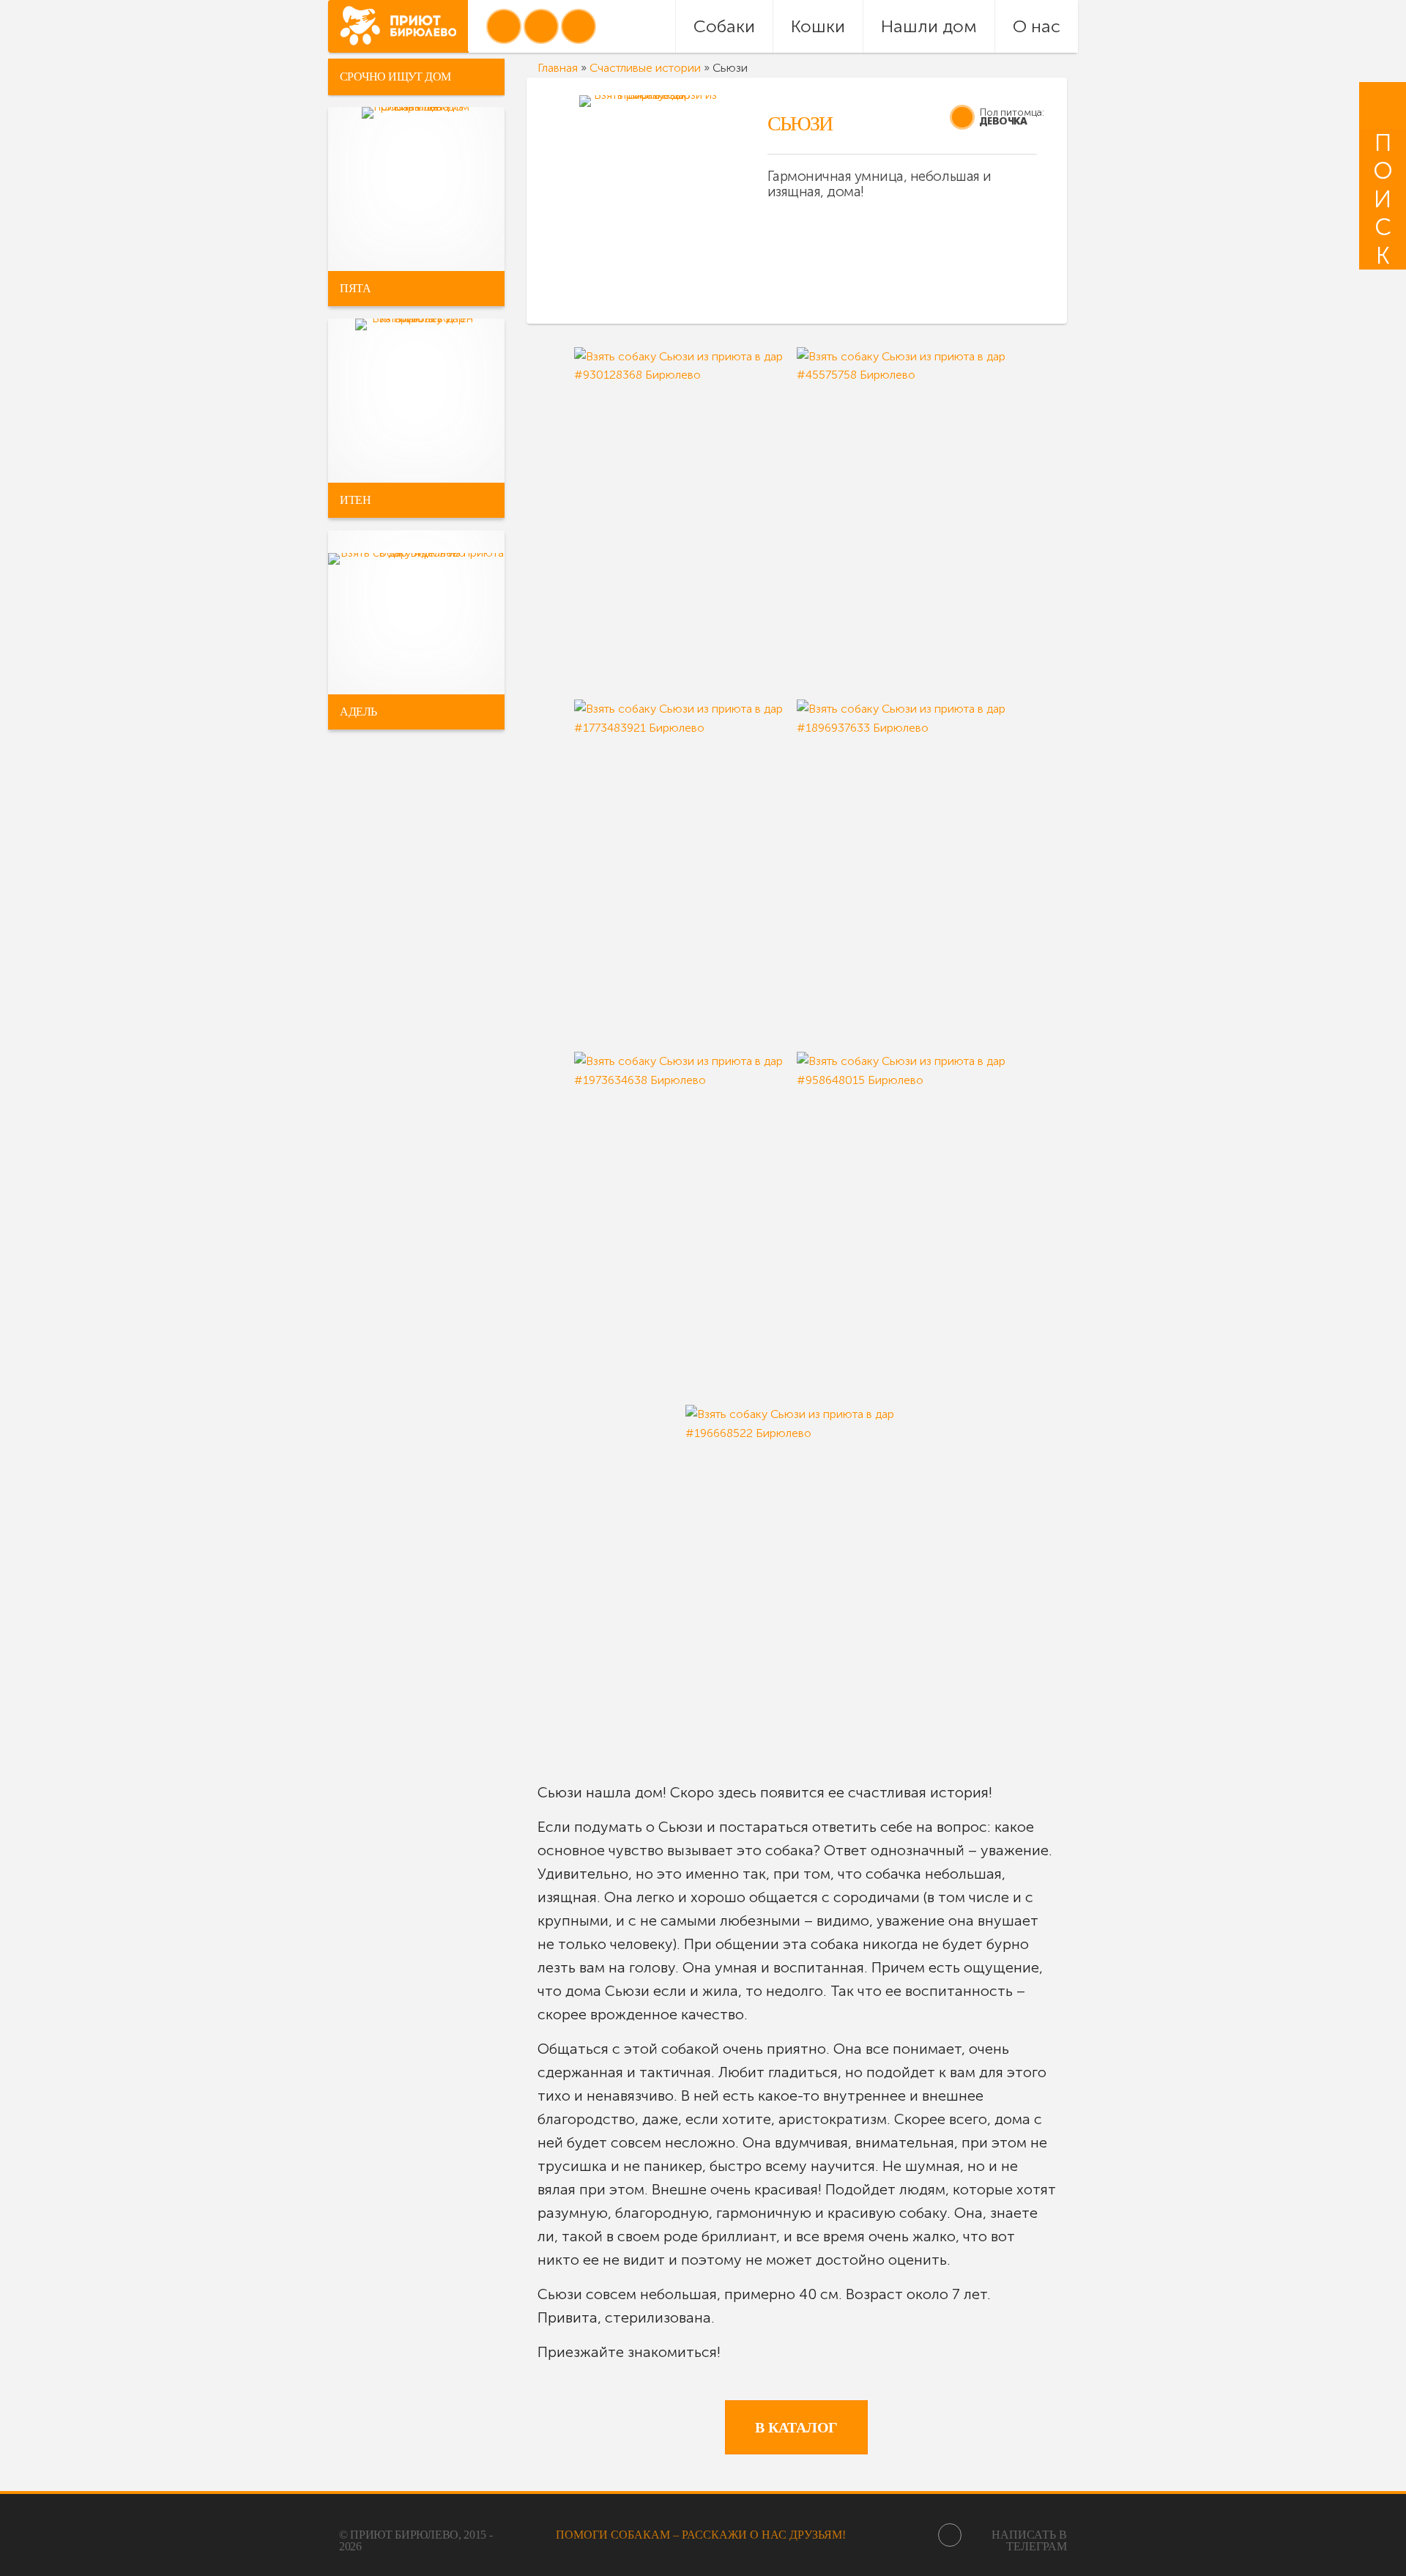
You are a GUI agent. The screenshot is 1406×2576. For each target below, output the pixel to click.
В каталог (796, 2427)
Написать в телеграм (1029, 2540)
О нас (1037, 26)
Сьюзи (800, 123)
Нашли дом (929, 26)
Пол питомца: (1012, 112)
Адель (358, 712)
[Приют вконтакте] (504, 26)
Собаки (724, 26)
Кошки (818, 26)
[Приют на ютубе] (541, 26)
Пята (355, 288)
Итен (355, 500)
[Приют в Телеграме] (579, 26)
